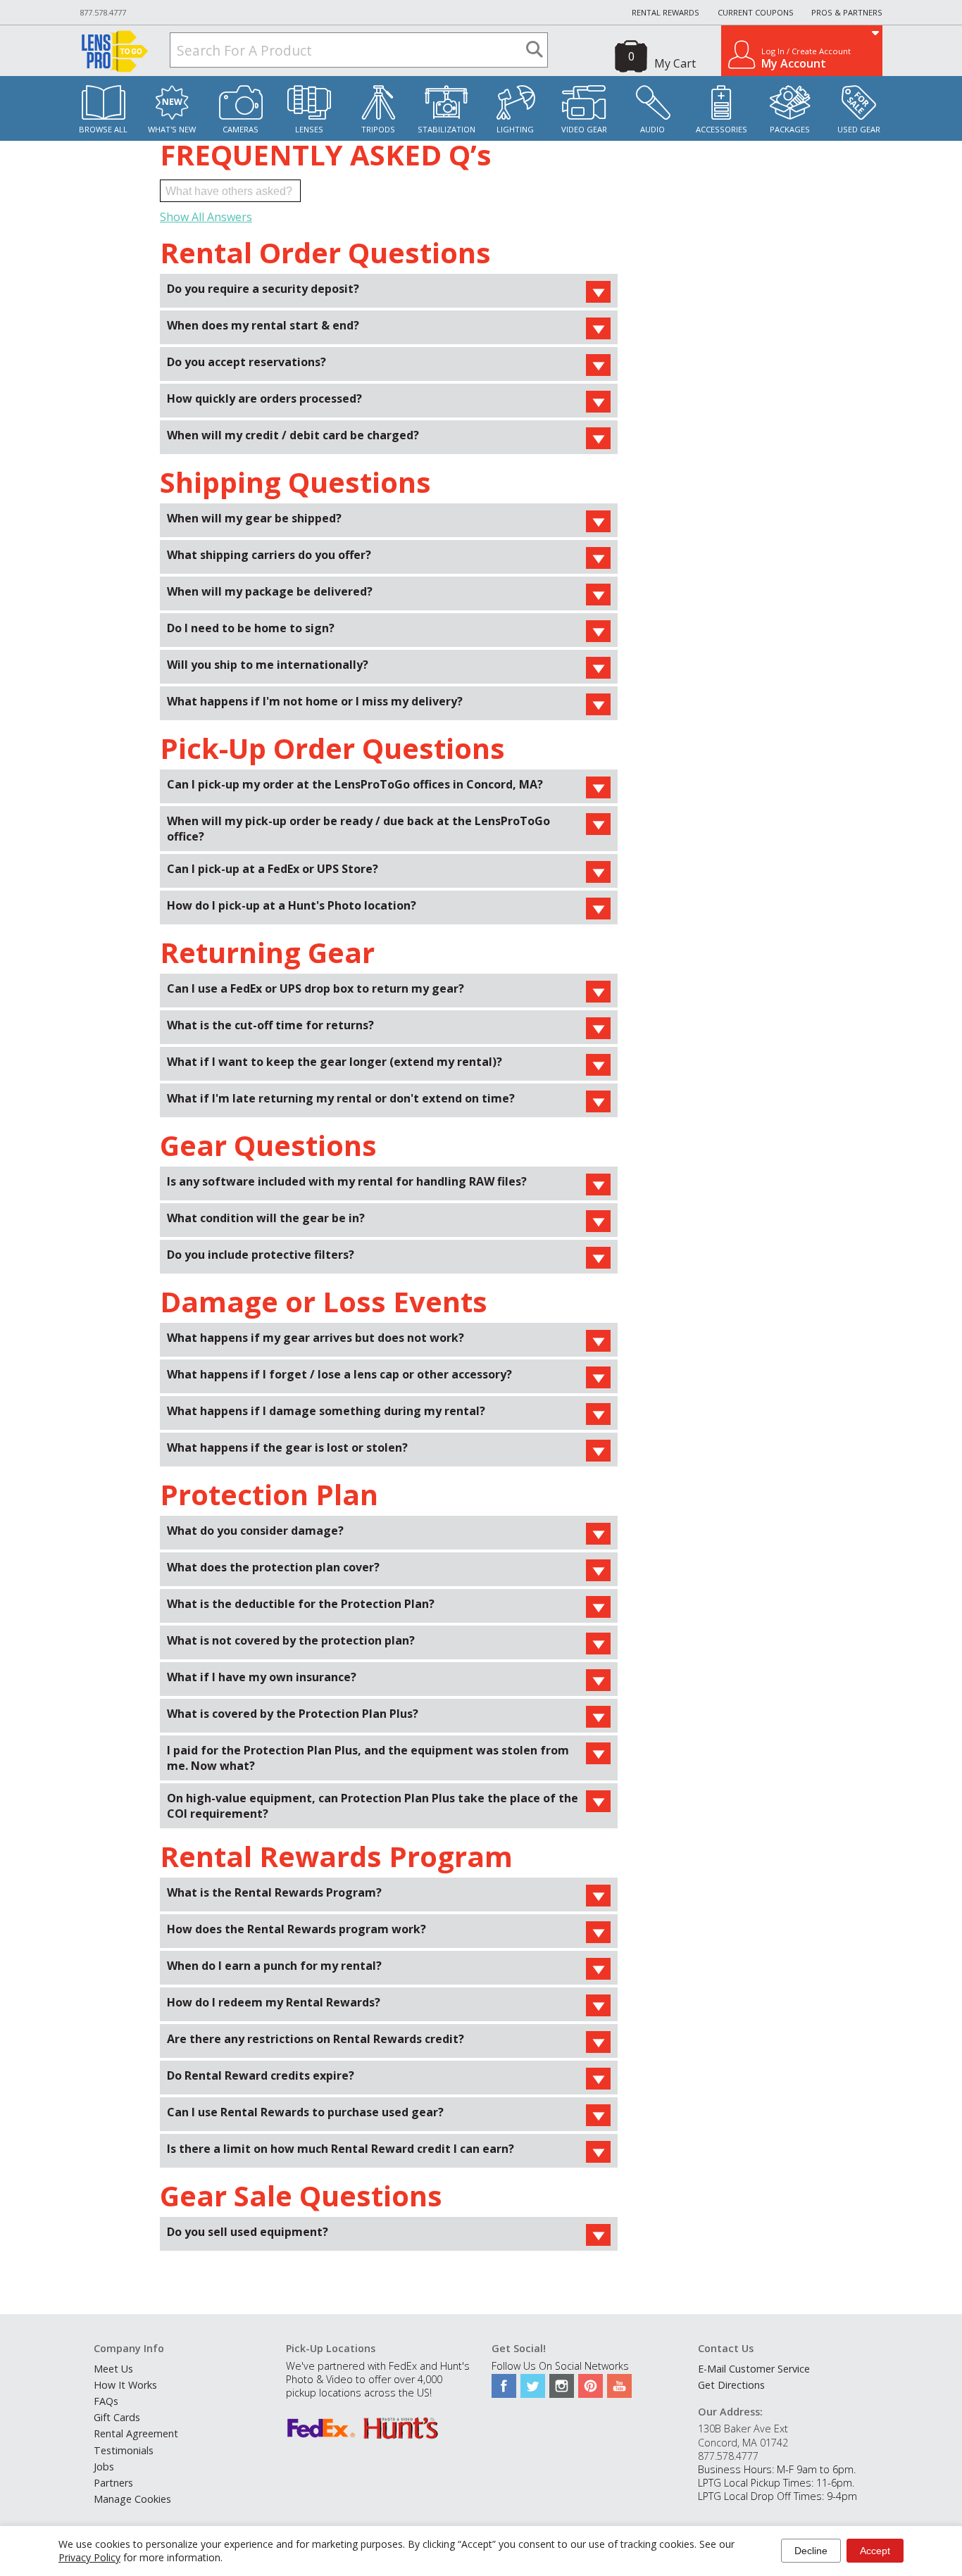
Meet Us (113, 2369)
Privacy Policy (89, 2557)
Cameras (241, 129)
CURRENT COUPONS (756, 12)
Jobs (104, 2467)
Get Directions (731, 2385)
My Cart (675, 63)
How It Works (125, 2385)
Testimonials (124, 2450)
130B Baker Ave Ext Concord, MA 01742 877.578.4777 (743, 2442)
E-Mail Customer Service (754, 2369)
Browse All (103, 129)
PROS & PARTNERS (847, 12)
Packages (790, 129)
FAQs (106, 2401)
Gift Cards (117, 2417)
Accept (875, 2551)
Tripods (378, 129)
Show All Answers (206, 217)
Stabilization (446, 129)
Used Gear (859, 129)
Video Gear (584, 129)
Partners (113, 2483)
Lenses (309, 129)
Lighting (515, 129)
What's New (172, 129)
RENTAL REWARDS (666, 12)
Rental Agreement (136, 2433)
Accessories (721, 129)
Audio (652, 129)
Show (598, 292)
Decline (811, 2551)
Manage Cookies (132, 2499)
